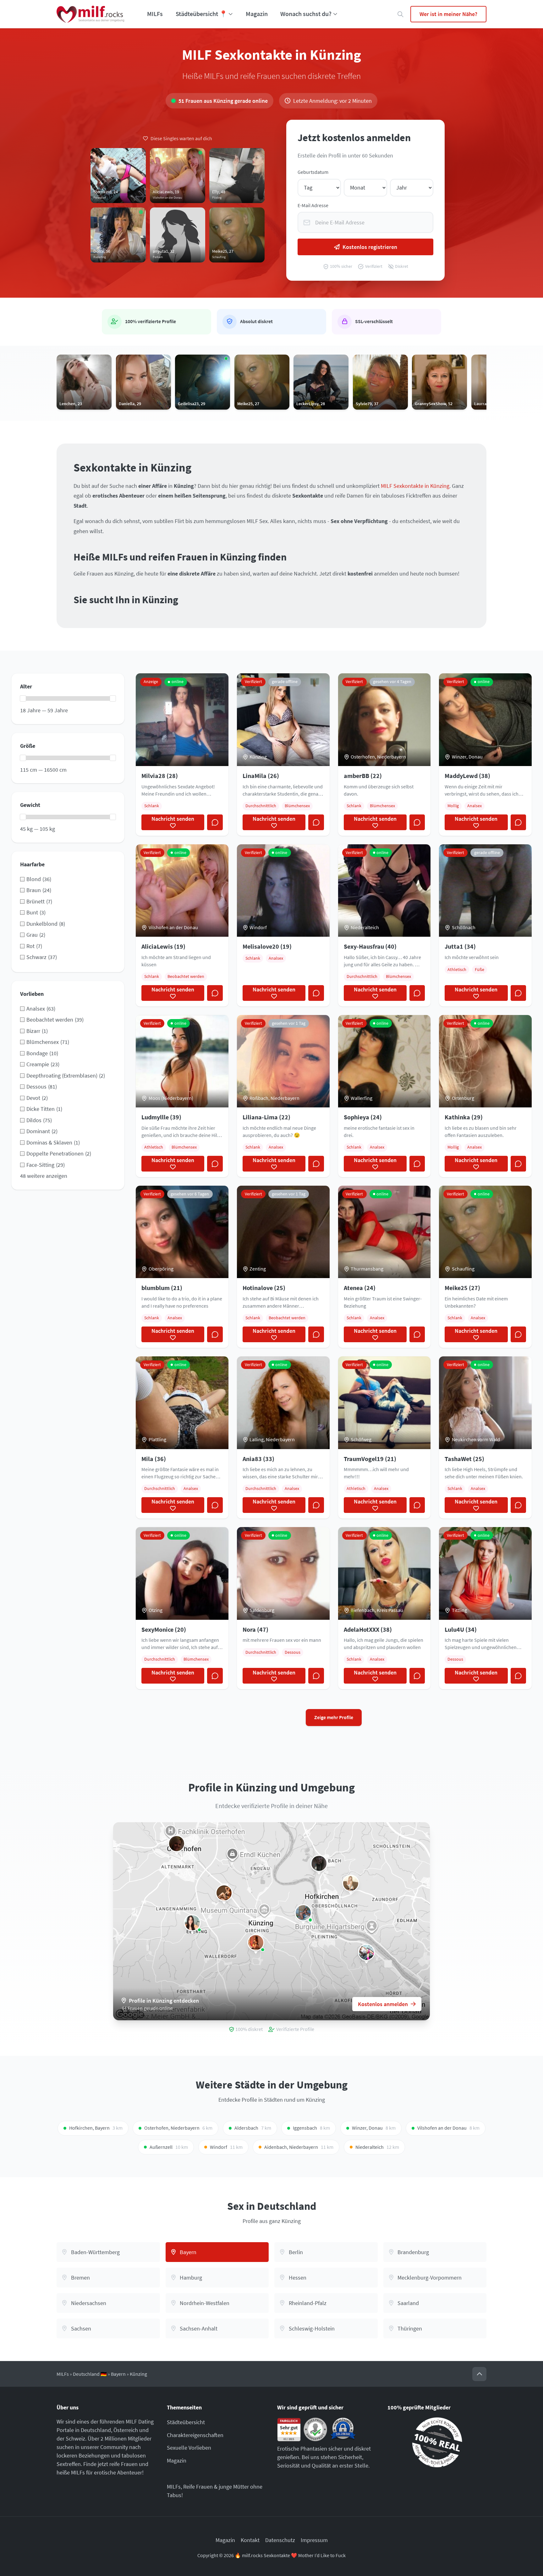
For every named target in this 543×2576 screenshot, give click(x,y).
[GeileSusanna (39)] (351, 1883)
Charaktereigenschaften (195, 2435)
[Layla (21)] (224, 1893)
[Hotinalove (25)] (177, 1844)
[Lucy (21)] (256, 1943)
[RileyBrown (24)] (303, 1913)
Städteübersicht (186, 2422)
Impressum (314, 2540)
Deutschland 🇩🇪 (90, 2374)
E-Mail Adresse (313, 205)
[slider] (23, 698)
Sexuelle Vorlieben (189, 2448)
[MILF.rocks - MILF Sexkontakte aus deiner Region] (90, 14)
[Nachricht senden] (215, 822)
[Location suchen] (400, 14)
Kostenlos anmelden (383, 2004)
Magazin (257, 14)
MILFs (155, 14)
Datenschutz (280, 2540)
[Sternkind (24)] (366, 1952)
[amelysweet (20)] (192, 1923)
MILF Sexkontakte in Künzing (415, 486)
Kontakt (250, 2540)
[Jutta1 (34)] (319, 1863)
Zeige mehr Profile (334, 1717)
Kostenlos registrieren (370, 247)
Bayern (118, 2374)
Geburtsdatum (313, 172)
